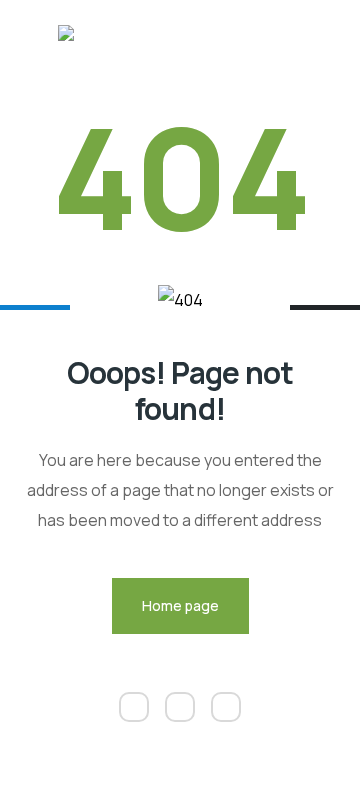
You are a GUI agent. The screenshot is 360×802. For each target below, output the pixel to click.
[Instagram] (180, 707)
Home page (180, 605)
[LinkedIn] (134, 707)
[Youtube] (226, 707)
